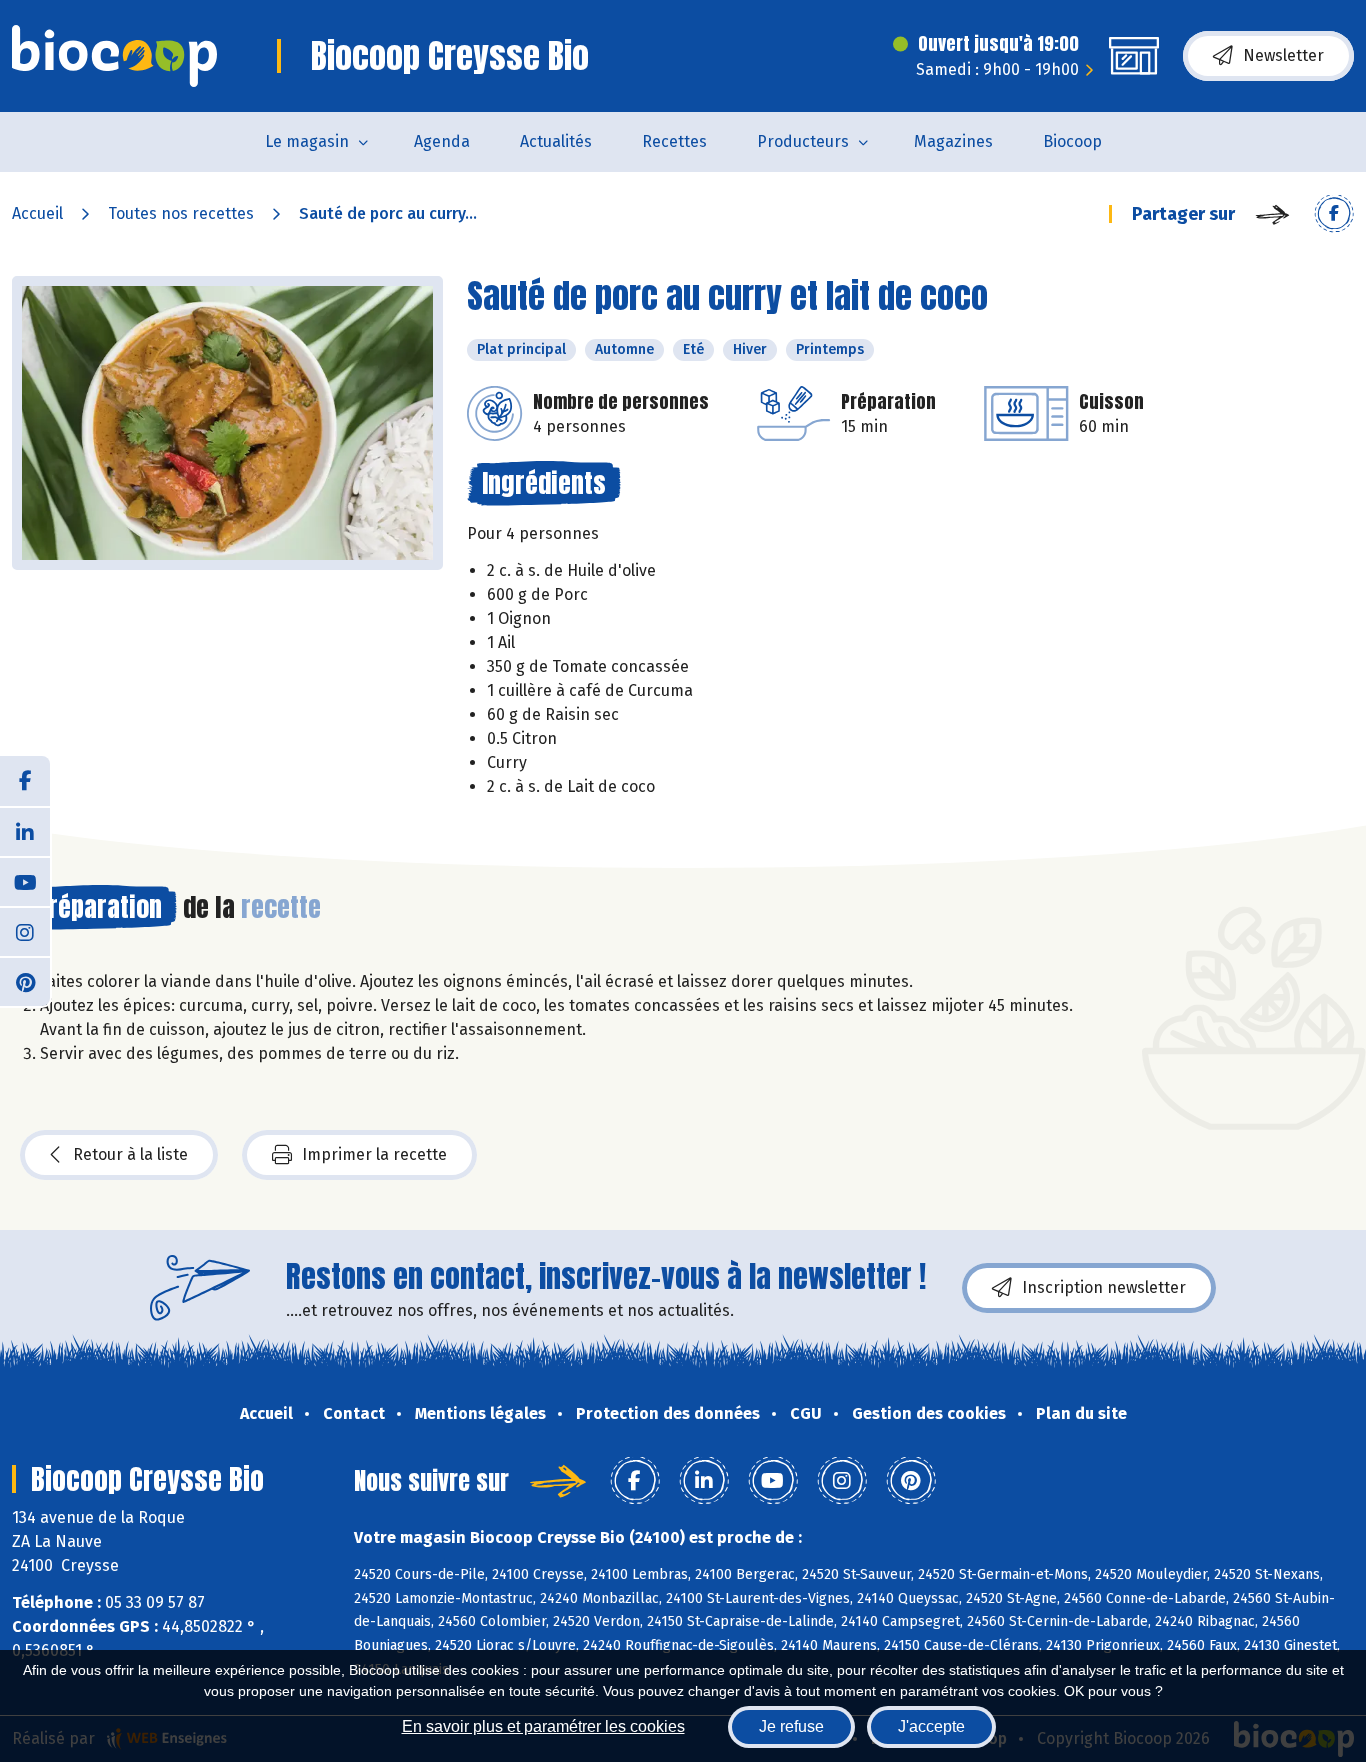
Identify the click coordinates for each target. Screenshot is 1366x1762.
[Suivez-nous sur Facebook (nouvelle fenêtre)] (25, 781)
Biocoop (1072, 141)
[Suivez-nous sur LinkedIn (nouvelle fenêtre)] (25, 831)
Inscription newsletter (1104, 1287)
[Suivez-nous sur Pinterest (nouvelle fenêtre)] (25, 981)
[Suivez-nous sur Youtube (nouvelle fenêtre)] (25, 881)
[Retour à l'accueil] (114, 56)
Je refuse (791, 1726)
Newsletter (1283, 55)
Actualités (556, 141)
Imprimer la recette (374, 1154)
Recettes (674, 141)
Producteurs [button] (803, 141)
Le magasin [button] (307, 141)
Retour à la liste (130, 1154)
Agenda (442, 141)
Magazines (953, 141)
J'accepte (931, 1726)
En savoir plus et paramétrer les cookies (543, 1726)
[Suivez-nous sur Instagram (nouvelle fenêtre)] (25, 931)
